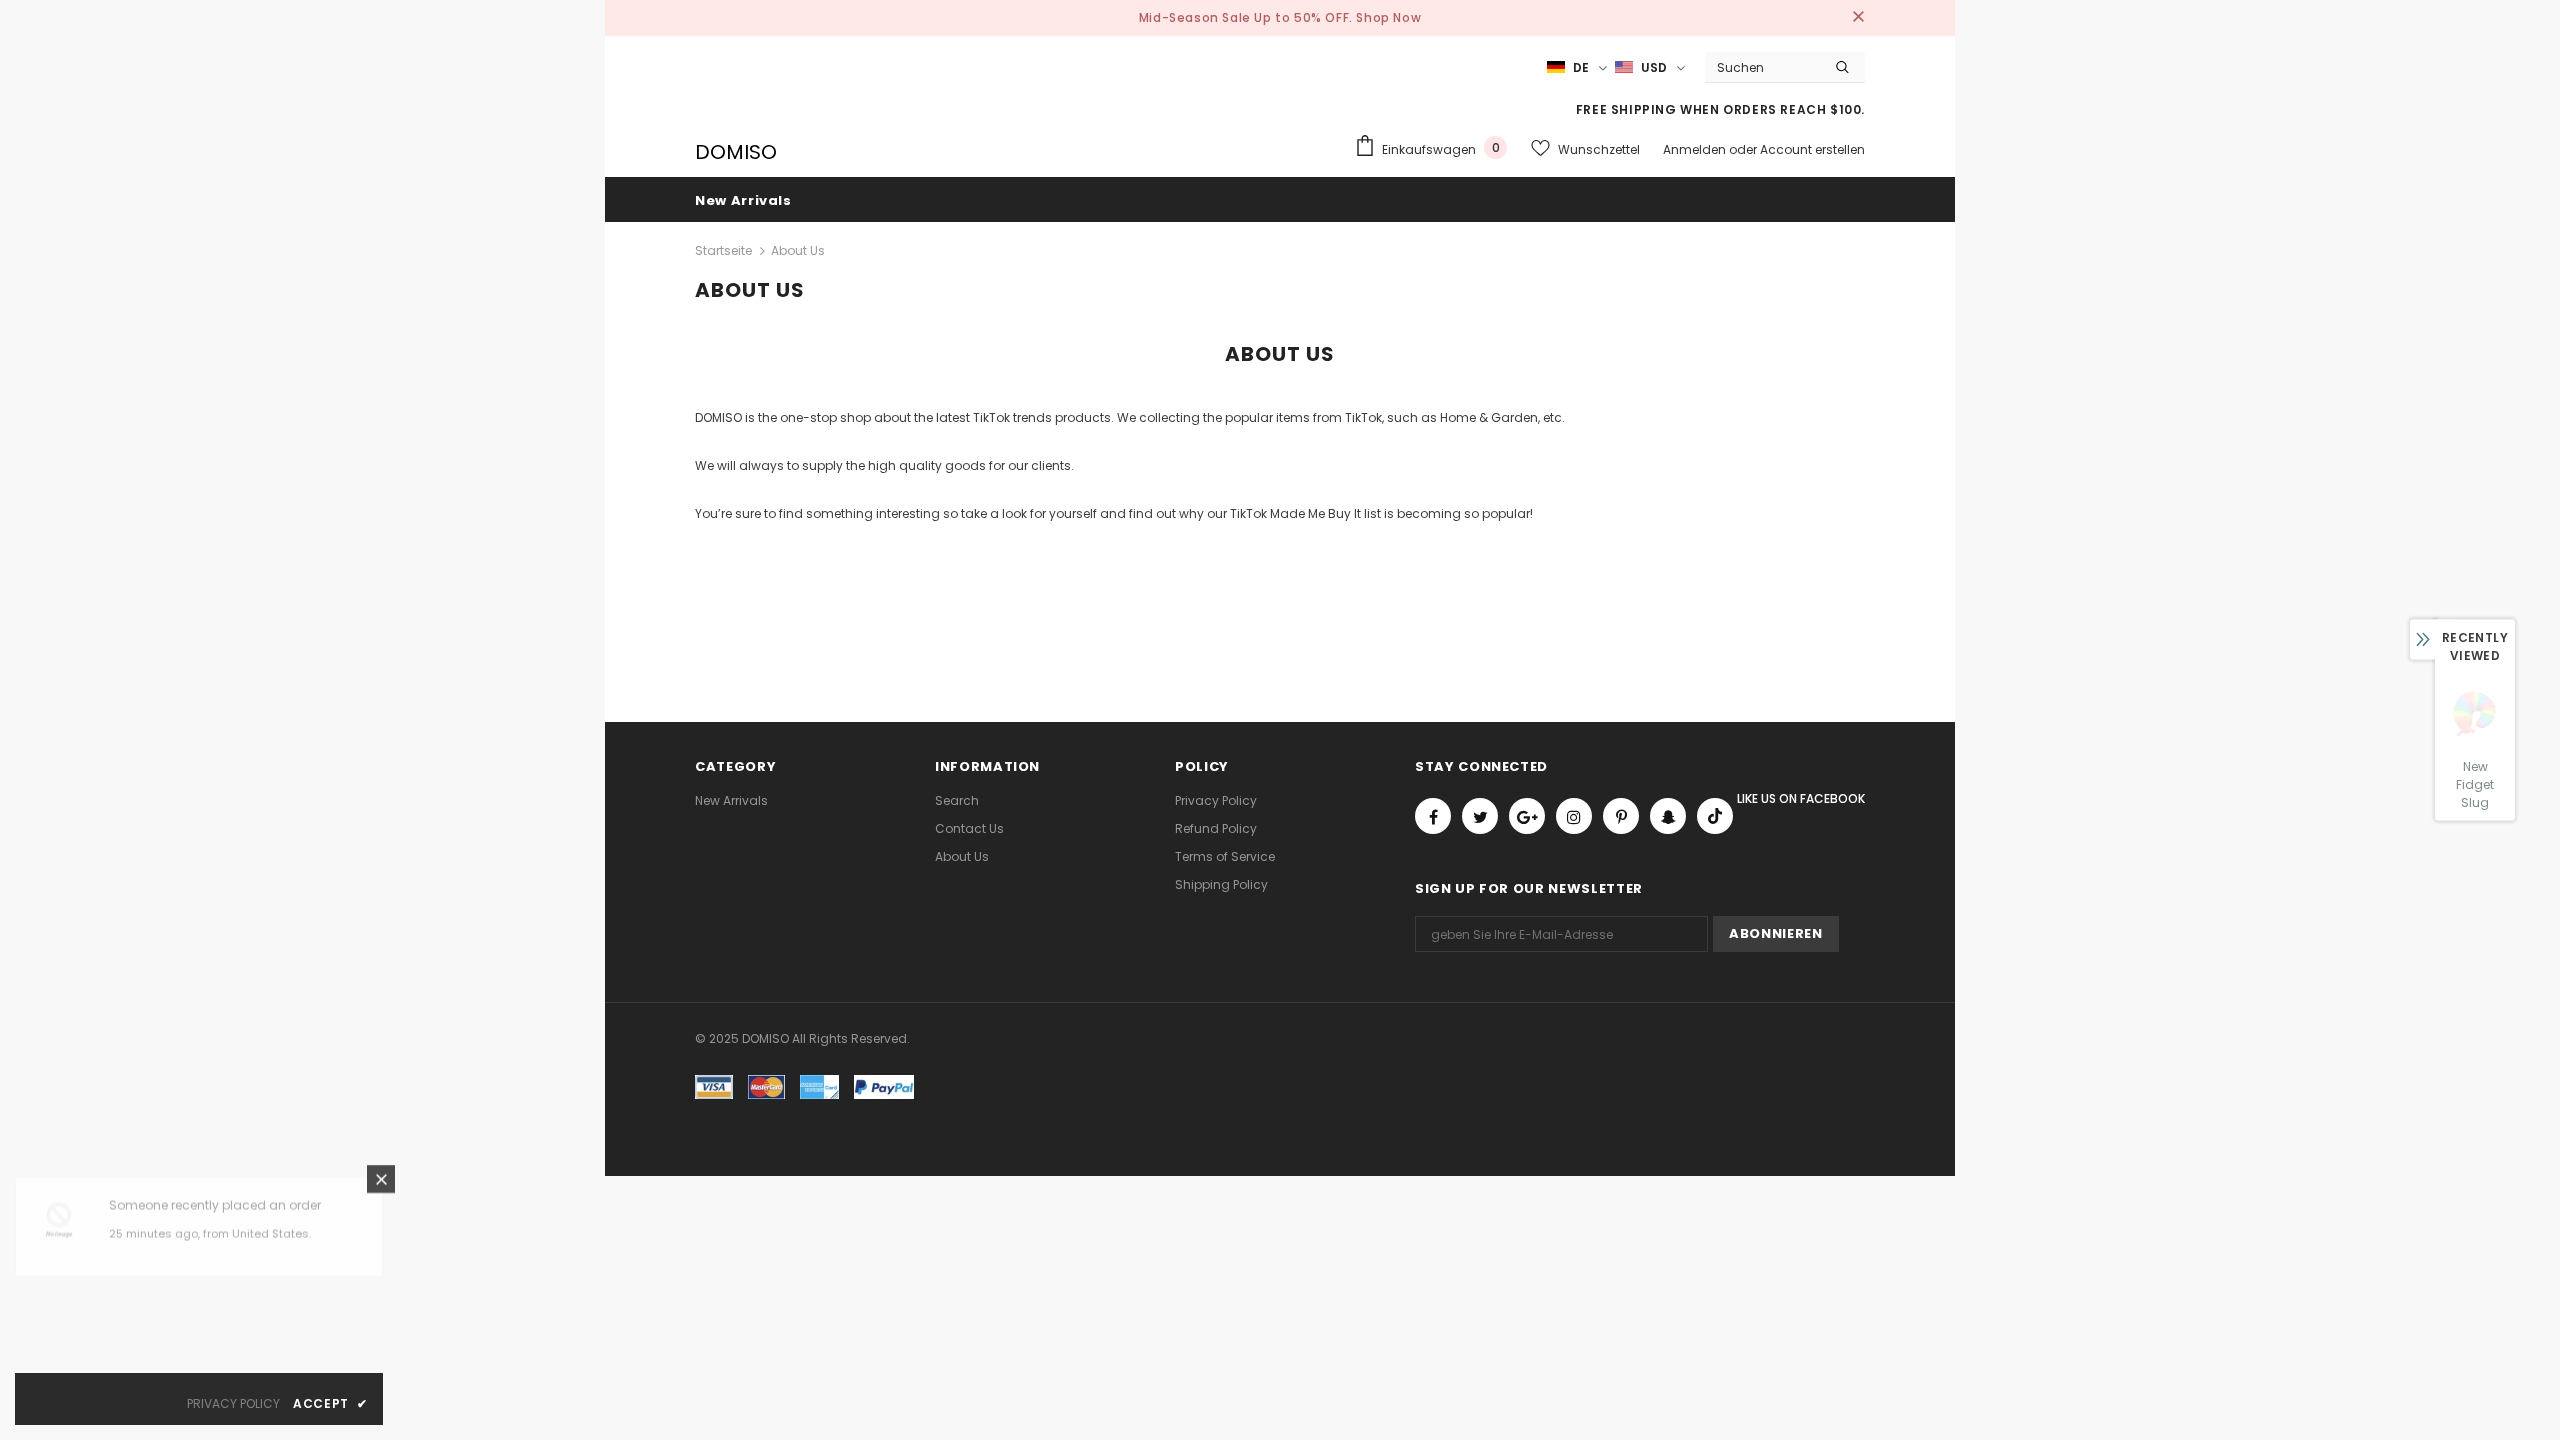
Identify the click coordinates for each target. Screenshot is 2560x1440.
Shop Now (1388, 17)
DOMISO (736, 152)
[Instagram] (1574, 816)
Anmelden (1696, 149)
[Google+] (1527, 816)
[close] (1858, 18)
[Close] (381, 1188)
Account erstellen (1812, 149)
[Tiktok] (1715, 816)
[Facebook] (1433, 816)
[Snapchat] (1668, 816)
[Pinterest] (1621, 816)
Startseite (723, 250)
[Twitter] (1480, 816)
